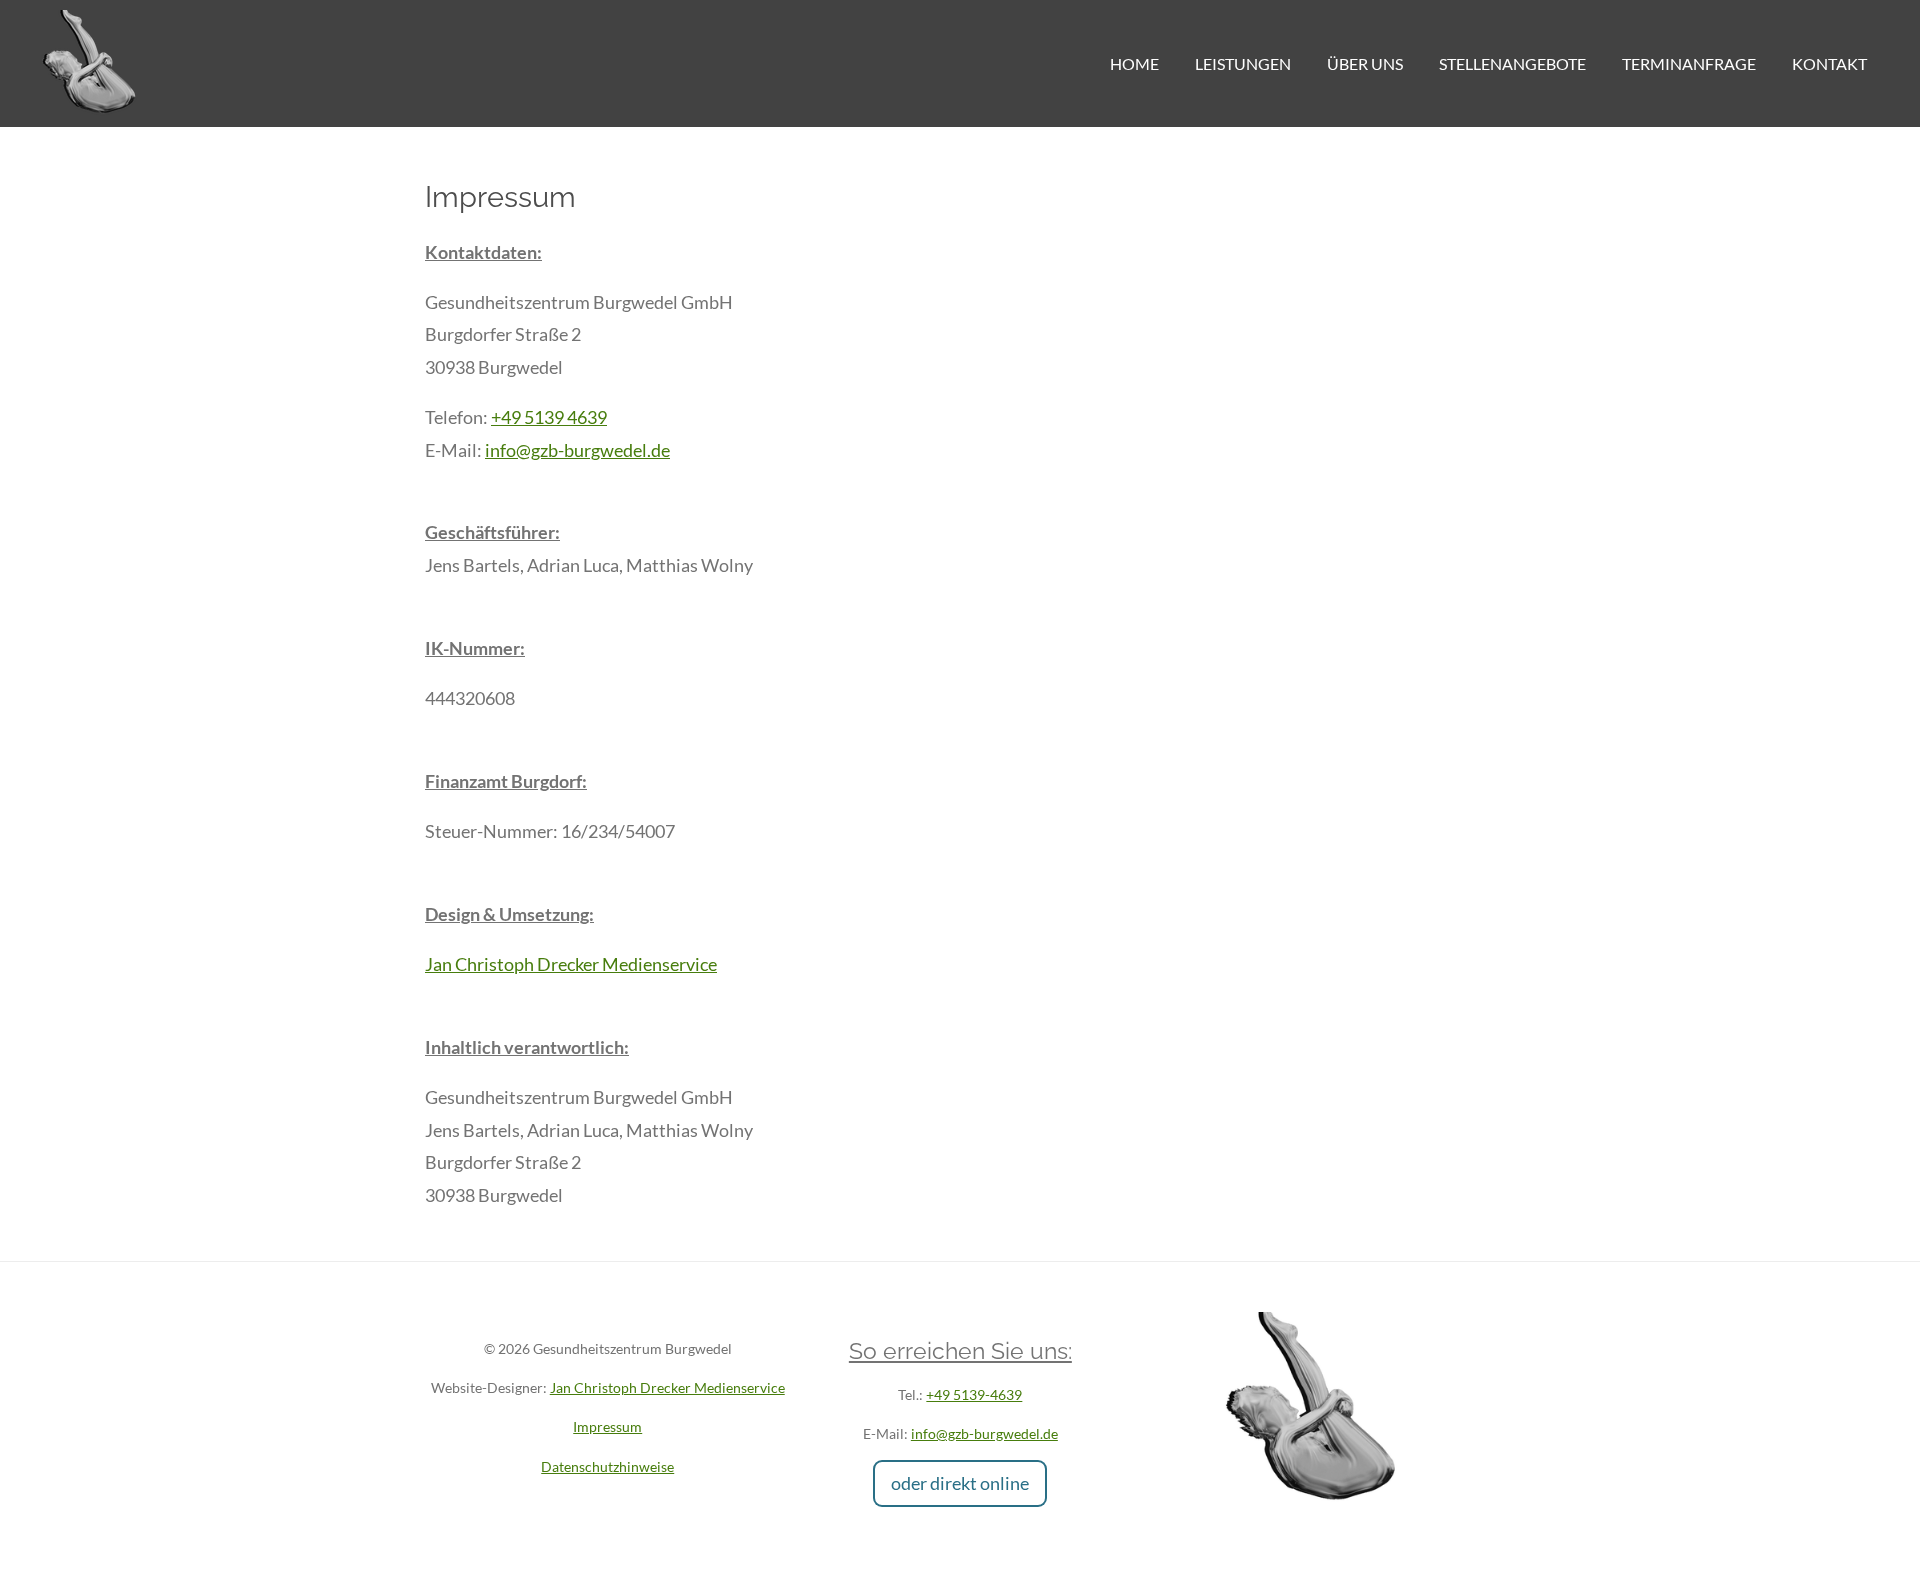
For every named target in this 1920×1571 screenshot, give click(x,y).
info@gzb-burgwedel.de (577, 450)
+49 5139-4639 (974, 1394)
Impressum (607, 1426)
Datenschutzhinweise (607, 1466)
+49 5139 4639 (549, 417)
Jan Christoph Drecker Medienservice (571, 964)
